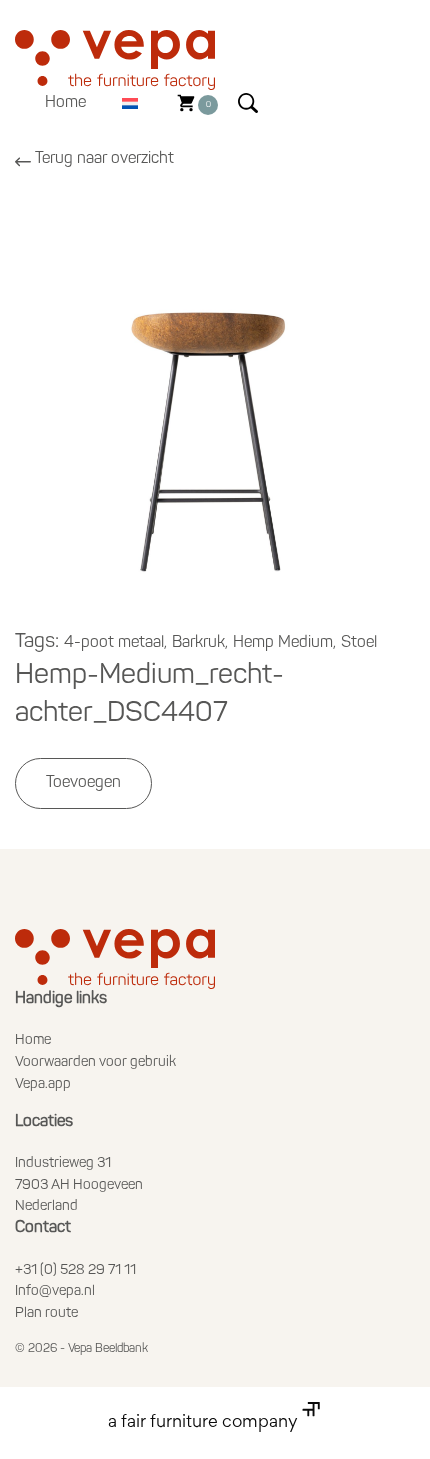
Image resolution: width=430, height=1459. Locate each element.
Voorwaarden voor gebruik (95, 1062)
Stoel (359, 643)
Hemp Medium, (284, 643)
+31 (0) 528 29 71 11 (75, 1270)
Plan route (46, 1313)
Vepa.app (43, 1084)
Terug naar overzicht (104, 159)
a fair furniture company (205, 1423)
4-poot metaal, (115, 643)
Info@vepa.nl (55, 1291)
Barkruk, (200, 643)
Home (65, 103)
